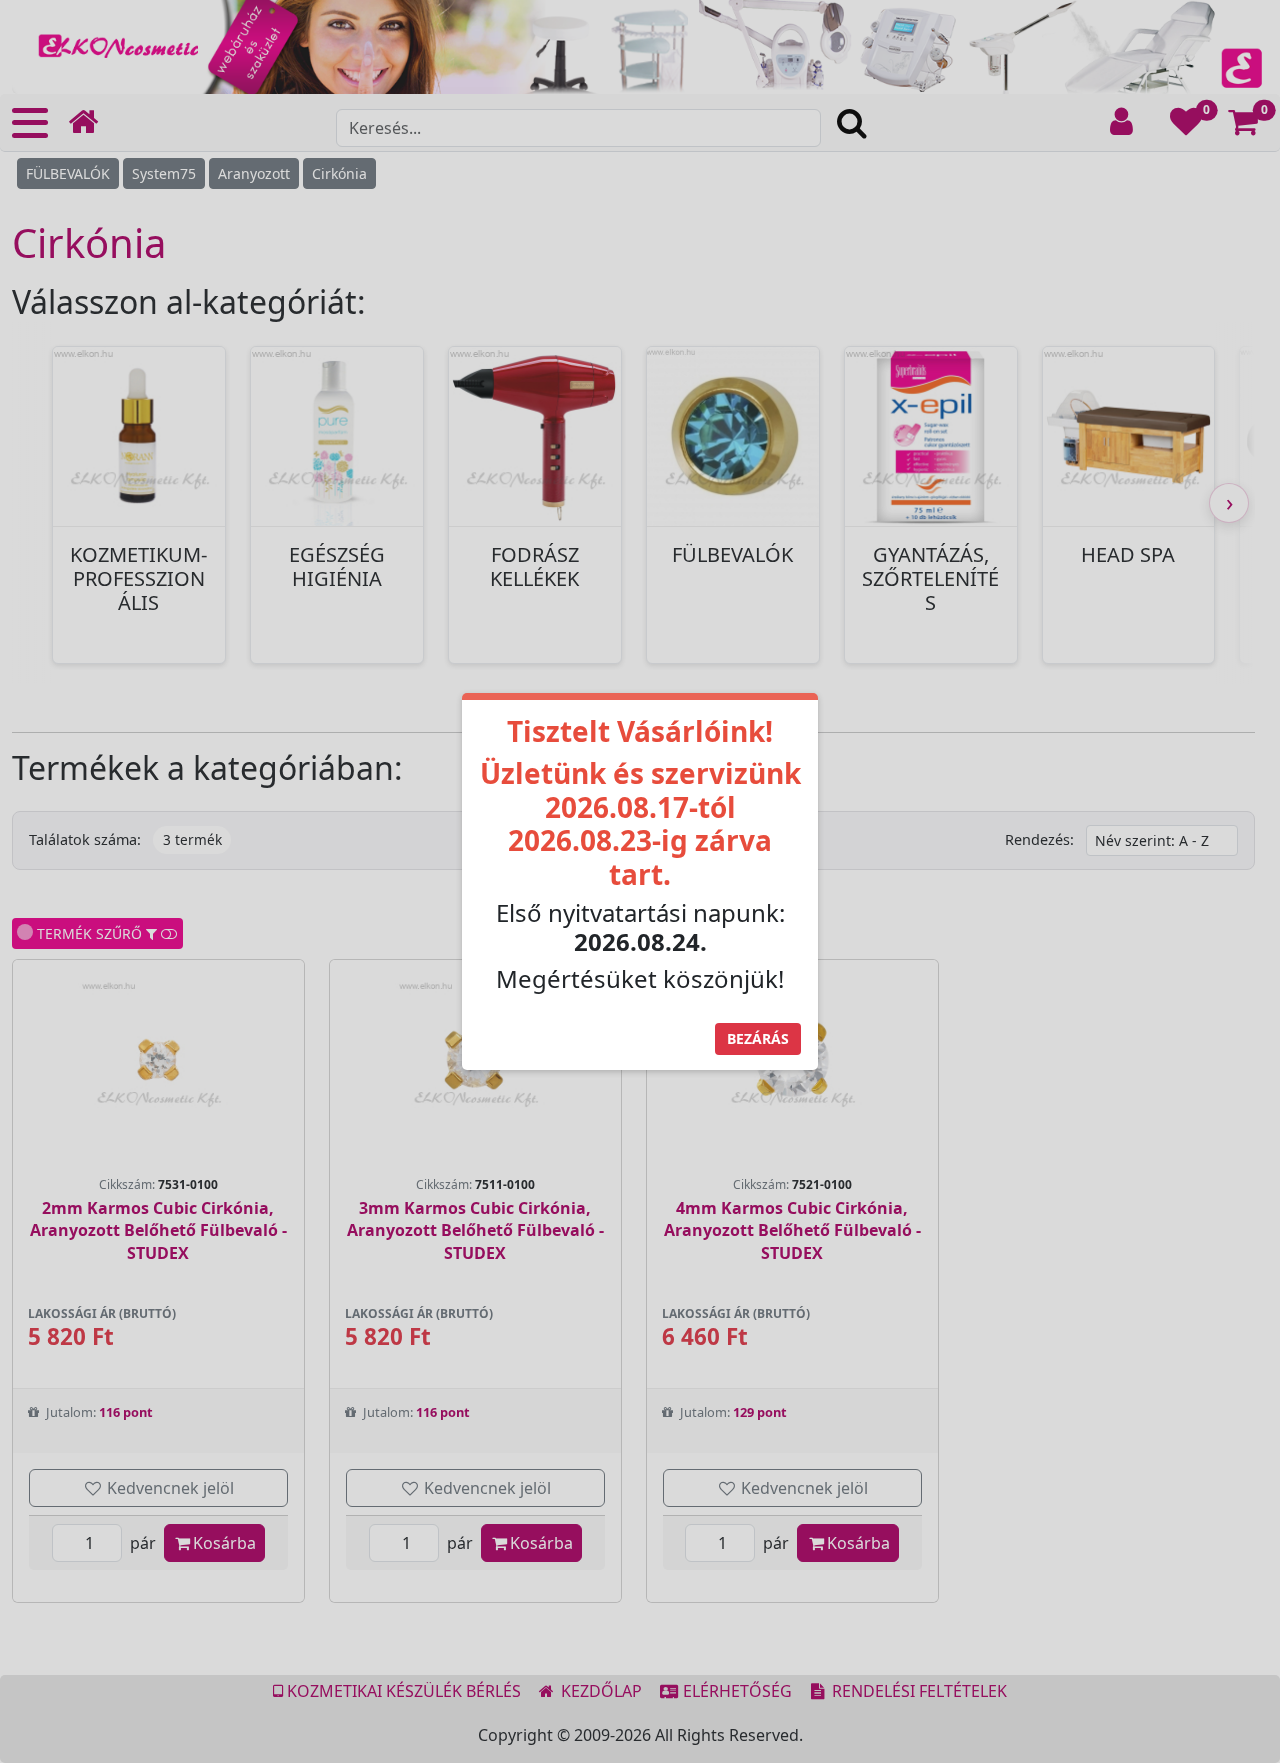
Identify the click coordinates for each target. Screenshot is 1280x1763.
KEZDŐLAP (599, 1691)
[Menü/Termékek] (30, 123)
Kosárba (224, 1543)
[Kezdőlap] (91, 122)
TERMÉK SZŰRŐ (87, 933)
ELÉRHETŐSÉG (735, 1691)
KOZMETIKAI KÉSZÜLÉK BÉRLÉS (402, 1691)
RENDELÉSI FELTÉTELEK (917, 1691)
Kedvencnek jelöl (168, 1488)
